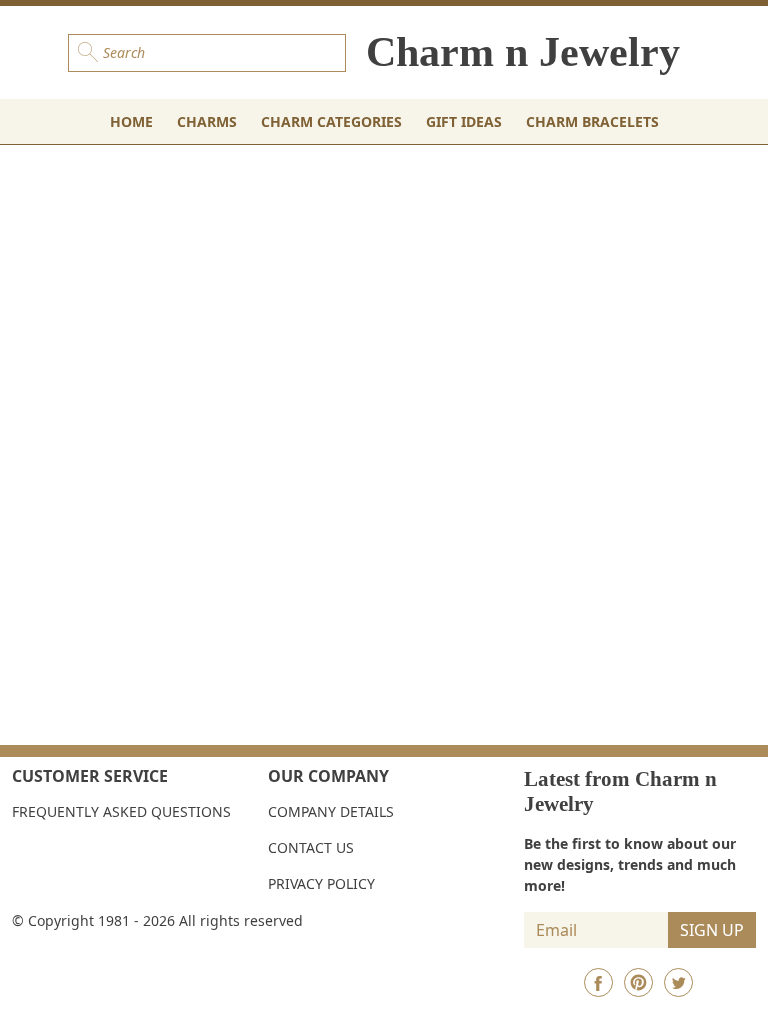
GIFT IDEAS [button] (464, 121)
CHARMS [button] (207, 121)
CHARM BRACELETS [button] (592, 121)
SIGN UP (712, 930)
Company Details (331, 811)
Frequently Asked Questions (121, 811)
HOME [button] (131, 121)
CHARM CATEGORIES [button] (331, 121)
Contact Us (311, 847)
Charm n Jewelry (523, 52)
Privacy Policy (321, 883)
